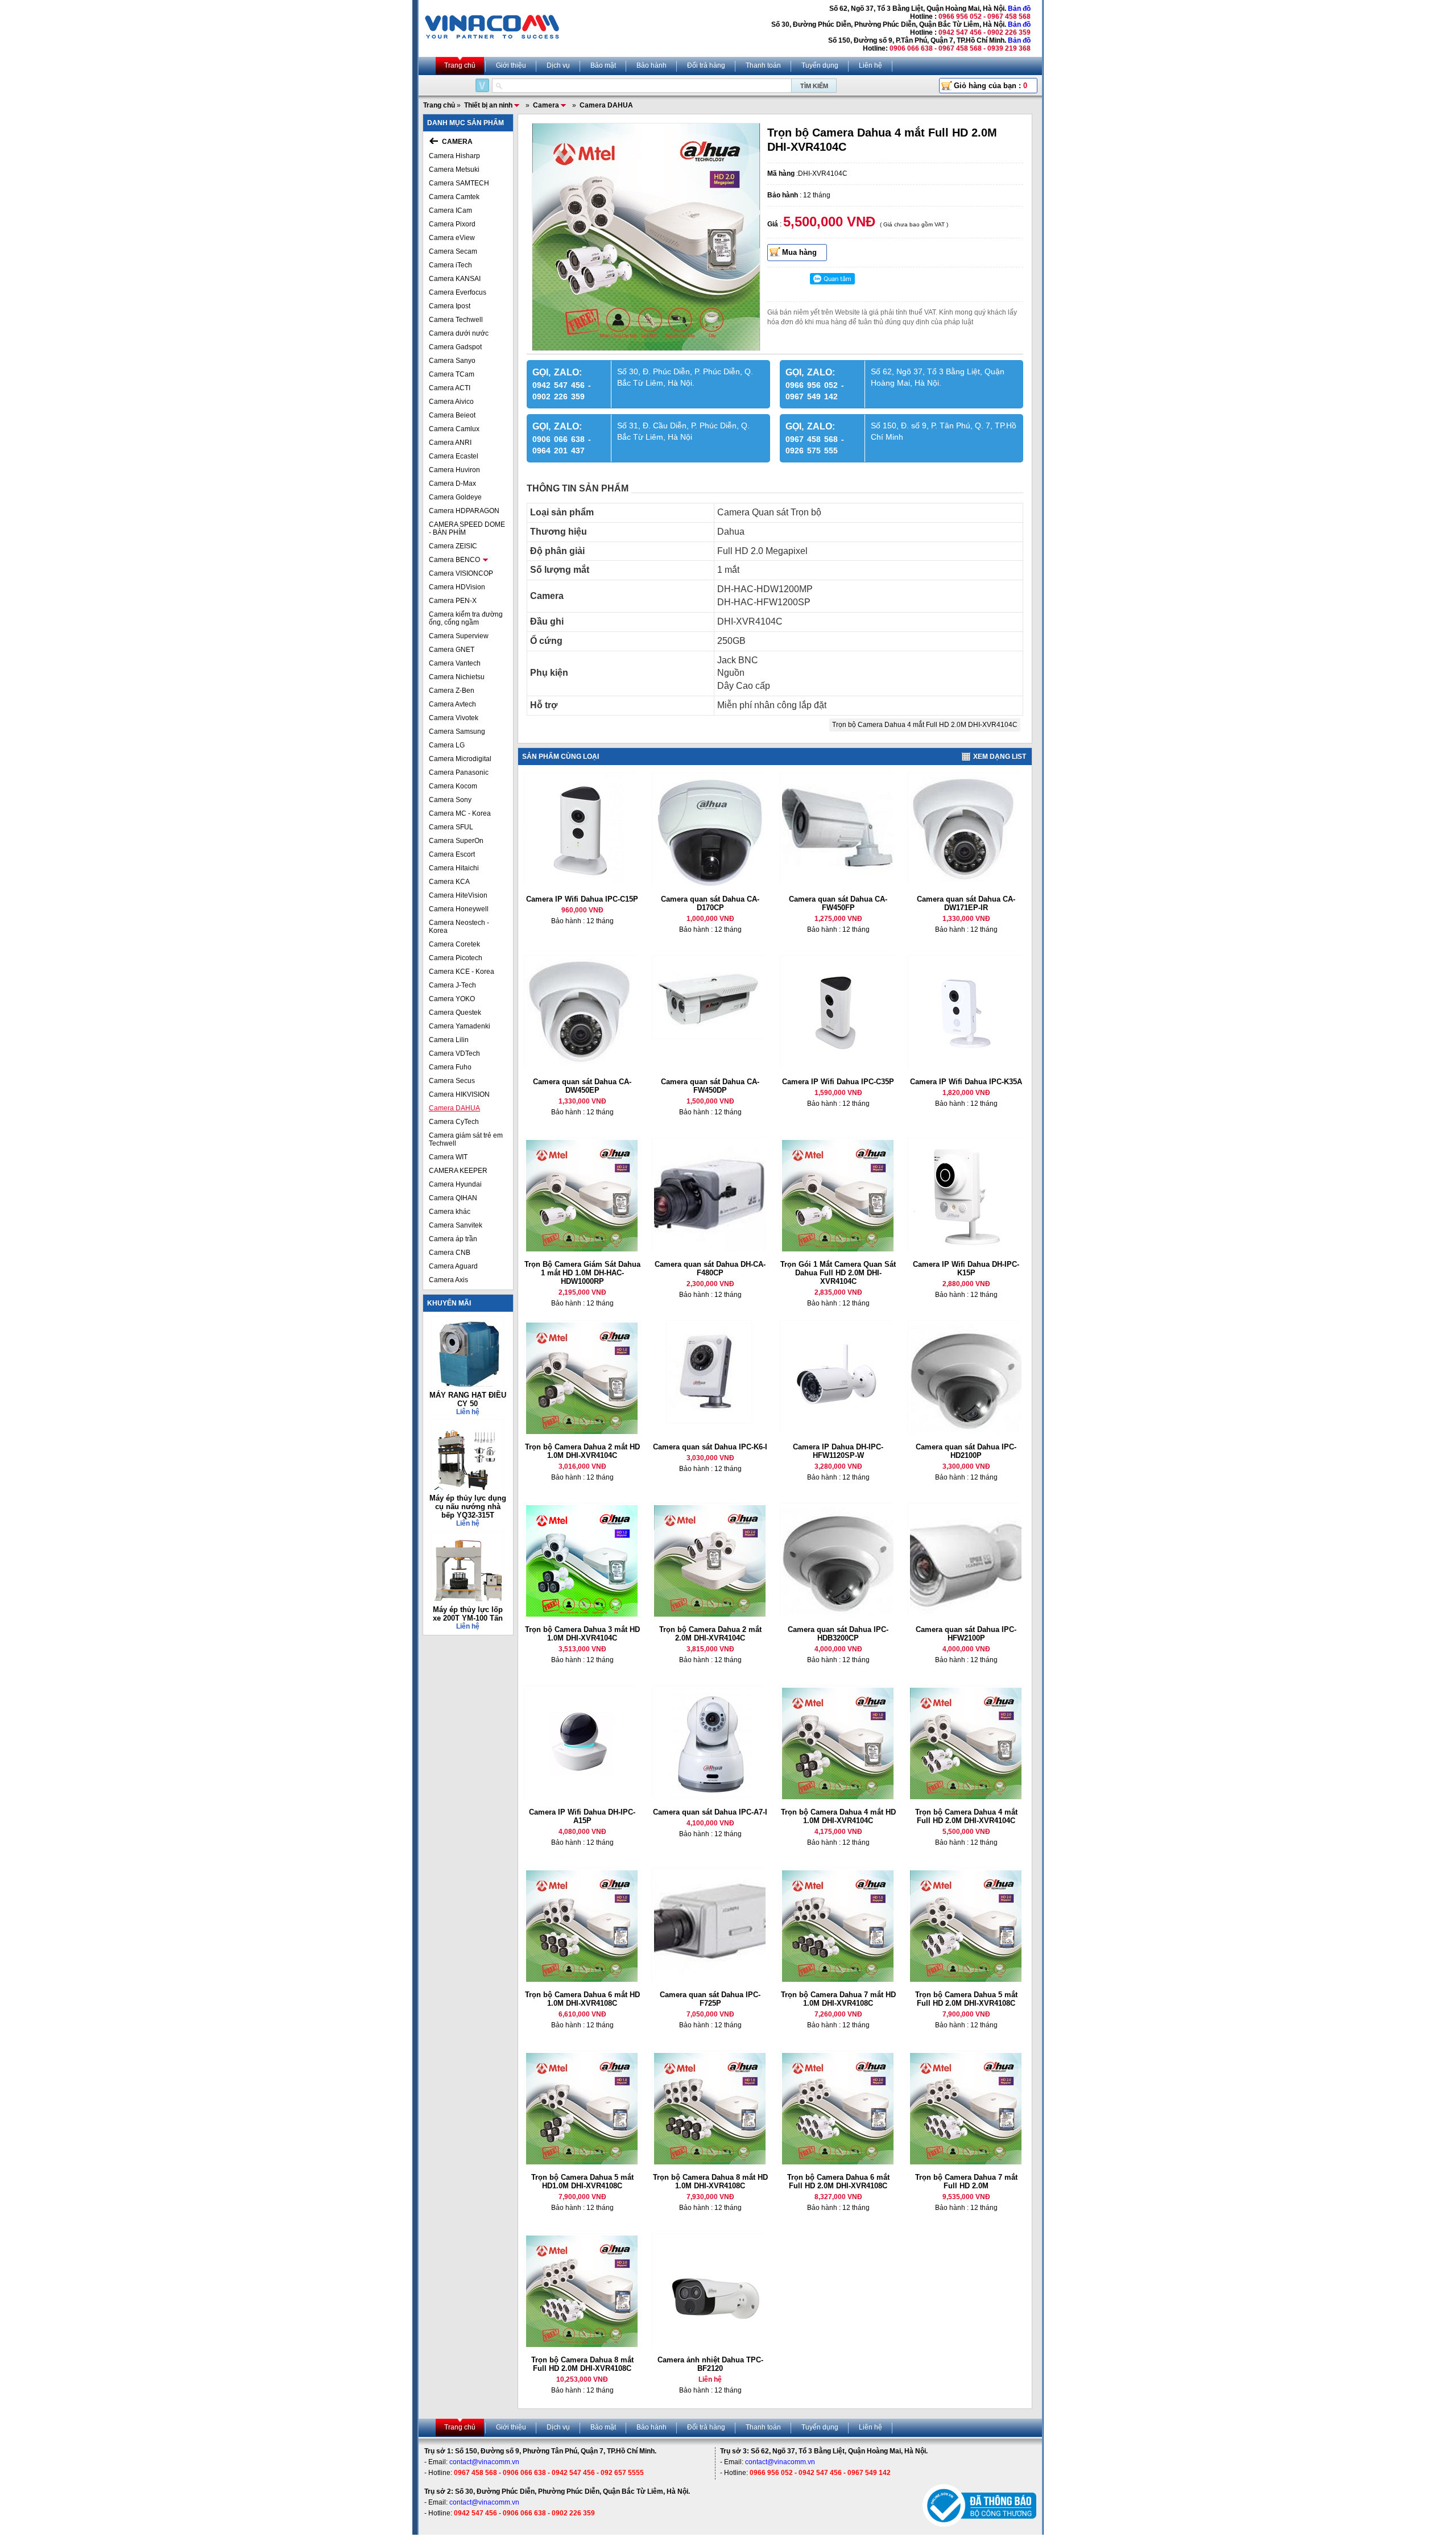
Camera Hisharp (454, 156)
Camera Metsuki (454, 170)
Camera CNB (450, 1253)
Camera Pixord (452, 224)
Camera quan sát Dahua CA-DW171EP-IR (966, 903)
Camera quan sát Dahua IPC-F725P (710, 1999)
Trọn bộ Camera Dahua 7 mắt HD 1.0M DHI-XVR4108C (838, 1999)
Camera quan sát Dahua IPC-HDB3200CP (838, 1634)
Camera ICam (450, 210)
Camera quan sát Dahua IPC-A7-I (710, 1812)
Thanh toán (763, 65)
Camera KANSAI (455, 279)
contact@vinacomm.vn (484, 2462)
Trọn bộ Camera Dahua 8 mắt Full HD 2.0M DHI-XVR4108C (582, 2364)
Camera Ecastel (454, 456)
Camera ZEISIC (453, 546)
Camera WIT (448, 1157)
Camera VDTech (454, 1053)
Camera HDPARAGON (464, 511)
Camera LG (447, 745)
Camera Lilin (449, 1040)
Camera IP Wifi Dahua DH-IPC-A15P (582, 1816)
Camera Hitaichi (454, 868)
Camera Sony (450, 800)
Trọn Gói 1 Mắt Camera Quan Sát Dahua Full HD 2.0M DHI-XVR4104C (838, 1273)
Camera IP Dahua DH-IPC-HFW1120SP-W (838, 1451)
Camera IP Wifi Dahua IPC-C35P (838, 1082)
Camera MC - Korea (460, 813)
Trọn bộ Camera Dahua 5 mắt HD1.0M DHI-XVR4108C (582, 2181)
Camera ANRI (450, 443)
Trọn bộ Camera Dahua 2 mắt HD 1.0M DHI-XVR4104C (582, 1451)
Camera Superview (459, 636)
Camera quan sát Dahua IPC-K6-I (710, 1447)
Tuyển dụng (820, 65)
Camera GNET (452, 650)
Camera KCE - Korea (462, 972)
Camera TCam (452, 374)
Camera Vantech (455, 663)
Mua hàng (799, 252)
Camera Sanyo (452, 361)
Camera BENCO (454, 560)
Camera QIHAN (453, 1198)
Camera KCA (449, 882)
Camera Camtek (454, 197)
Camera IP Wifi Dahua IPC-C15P (582, 899)
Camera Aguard (453, 1266)
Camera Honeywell (459, 909)
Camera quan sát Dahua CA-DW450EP (582, 1086)
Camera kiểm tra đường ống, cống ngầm (466, 618)
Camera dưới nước (459, 333)
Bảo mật (603, 65)
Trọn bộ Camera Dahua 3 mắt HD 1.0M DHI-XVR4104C (582, 1634)
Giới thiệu (511, 65)
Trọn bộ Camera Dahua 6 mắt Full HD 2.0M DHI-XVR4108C (838, 2181)
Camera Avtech (452, 704)
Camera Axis (448, 1280)
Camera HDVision (457, 587)
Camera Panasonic (459, 772)
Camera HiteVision (458, 895)
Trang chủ (460, 65)
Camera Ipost (450, 306)
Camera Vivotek (454, 718)
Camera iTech (450, 265)
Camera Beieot (452, 415)
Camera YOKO (452, 999)
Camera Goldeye (455, 497)
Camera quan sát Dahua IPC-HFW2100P (966, 1634)
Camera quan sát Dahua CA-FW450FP (838, 903)
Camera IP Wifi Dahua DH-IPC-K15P (966, 1268)
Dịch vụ (558, 65)
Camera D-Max (452, 484)
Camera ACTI (450, 388)
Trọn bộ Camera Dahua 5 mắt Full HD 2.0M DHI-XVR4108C (966, 1999)
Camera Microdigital (460, 759)
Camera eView (452, 238)
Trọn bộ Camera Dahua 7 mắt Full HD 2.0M (966, 2181)
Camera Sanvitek (456, 1225)
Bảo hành (652, 65)
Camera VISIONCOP (461, 573)
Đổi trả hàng (706, 65)
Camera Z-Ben (452, 691)
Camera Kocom (453, 786)
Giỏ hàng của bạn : (990, 86)
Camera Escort (452, 854)
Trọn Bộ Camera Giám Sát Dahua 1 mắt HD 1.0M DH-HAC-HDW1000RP (582, 1273)
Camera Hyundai (455, 1184)
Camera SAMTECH (459, 183)
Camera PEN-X (453, 601)
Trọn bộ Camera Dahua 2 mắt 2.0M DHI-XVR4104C (710, 1634)
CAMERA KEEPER (458, 1171)
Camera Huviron (454, 470)
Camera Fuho (450, 1067)
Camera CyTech (454, 1122)
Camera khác (450, 1212)
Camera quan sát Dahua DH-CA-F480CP (710, 1268)
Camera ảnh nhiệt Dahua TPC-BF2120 (710, 2364)
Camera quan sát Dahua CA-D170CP (710, 903)
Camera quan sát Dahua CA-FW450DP (710, 1086)
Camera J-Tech (452, 985)
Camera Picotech (456, 958)
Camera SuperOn (456, 841)
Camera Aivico (451, 402)
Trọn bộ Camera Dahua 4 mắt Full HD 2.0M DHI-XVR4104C (925, 725)
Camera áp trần (453, 1239)
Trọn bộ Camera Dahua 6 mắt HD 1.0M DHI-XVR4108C (582, 1999)
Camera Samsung (457, 732)
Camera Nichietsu (457, 677)
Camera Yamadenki (460, 1026)
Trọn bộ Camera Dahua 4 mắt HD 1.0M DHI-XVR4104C (838, 1816)
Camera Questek (455, 1013)
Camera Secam (453, 251)
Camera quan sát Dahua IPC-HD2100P (966, 1451)
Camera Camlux (454, 429)
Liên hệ (870, 65)
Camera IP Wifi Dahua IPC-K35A (966, 1082)
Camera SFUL (451, 827)
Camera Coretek (454, 944)
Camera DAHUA (454, 1108)
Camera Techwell (456, 320)
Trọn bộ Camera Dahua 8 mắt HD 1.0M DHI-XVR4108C (710, 2181)
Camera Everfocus (458, 292)
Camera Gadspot (455, 347)
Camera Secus (452, 1081)
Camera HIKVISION (459, 1094)
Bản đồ (1019, 9)
